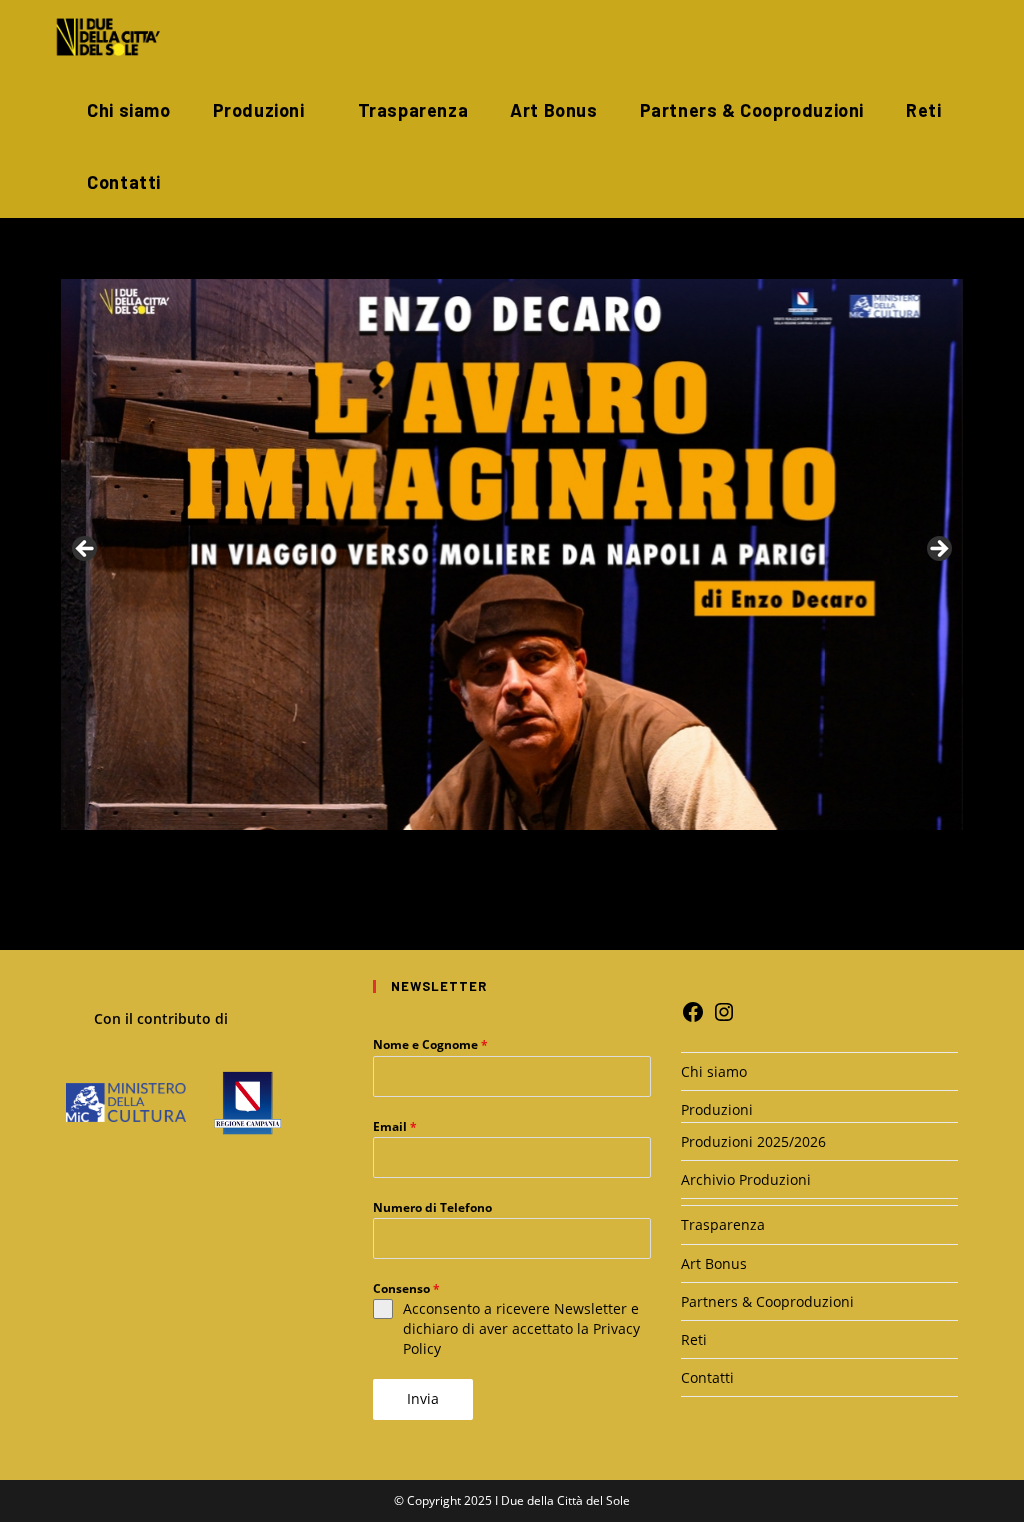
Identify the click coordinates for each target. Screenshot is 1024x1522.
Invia (423, 1398)
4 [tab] (535, 851)
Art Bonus (714, 1263)
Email (395, 1126)
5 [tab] (558, 851)
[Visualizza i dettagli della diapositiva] (512, 554)
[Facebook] (693, 1018)
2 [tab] (489, 851)
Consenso (406, 1288)
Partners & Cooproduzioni (767, 1301)
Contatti (707, 1377)
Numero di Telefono (432, 1207)
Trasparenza (723, 1224)
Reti (694, 1339)
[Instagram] (724, 1018)
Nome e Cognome (430, 1044)
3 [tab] (512, 851)
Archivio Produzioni (746, 1179)
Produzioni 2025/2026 (753, 1141)
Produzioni (717, 1109)
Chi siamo (714, 1071)
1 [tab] (466, 851)
